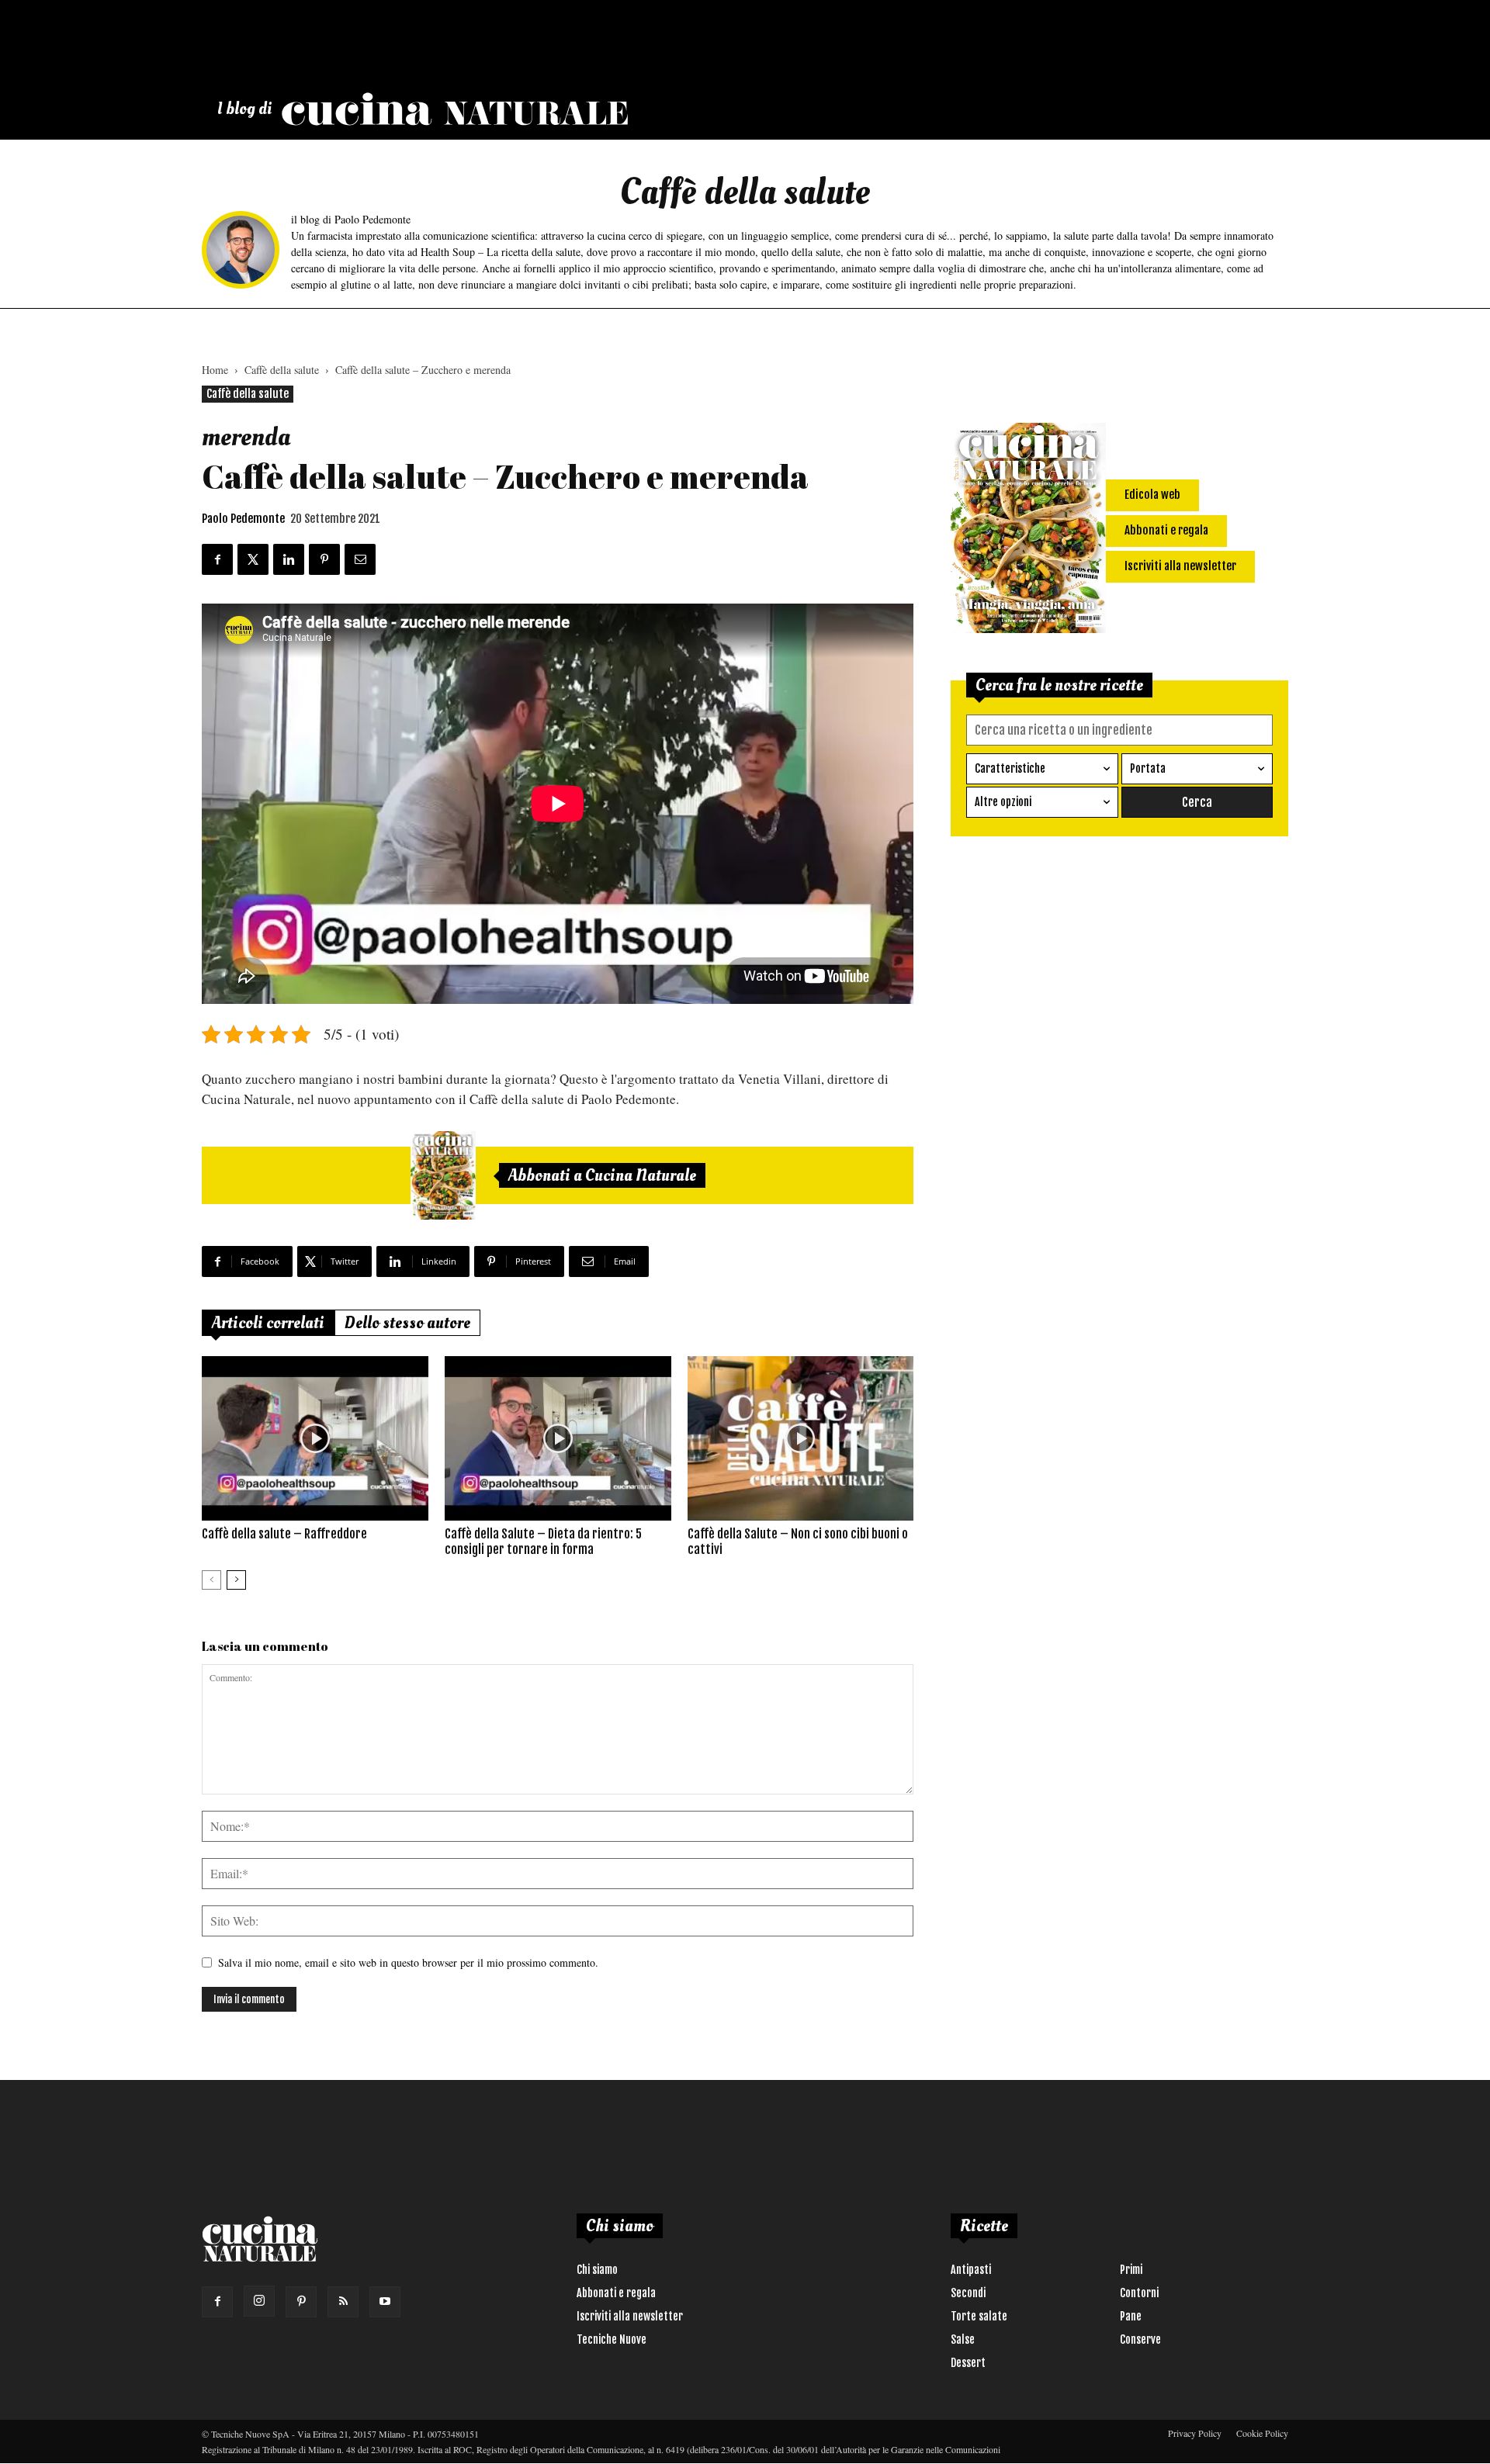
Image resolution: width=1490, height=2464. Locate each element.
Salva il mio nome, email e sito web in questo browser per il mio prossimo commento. (408, 1962)
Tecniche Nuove (612, 2339)
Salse (963, 2339)
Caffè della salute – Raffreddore (284, 1534)
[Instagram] (259, 2301)
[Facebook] (217, 2302)
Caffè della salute (282, 370)
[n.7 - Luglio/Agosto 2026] (443, 1175)
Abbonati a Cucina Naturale (602, 1175)
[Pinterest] (301, 2302)
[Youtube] (385, 2302)
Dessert (968, 2363)
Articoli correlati (268, 1323)
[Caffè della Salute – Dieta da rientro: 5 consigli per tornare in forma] (558, 1438)
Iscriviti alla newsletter (630, 2316)
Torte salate (979, 2316)
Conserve (1140, 2339)
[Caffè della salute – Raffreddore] (315, 1438)
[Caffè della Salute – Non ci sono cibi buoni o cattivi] (801, 1438)
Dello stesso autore (407, 1323)
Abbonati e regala (616, 2293)
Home (215, 370)
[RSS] (343, 2302)
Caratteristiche (1010, 768)
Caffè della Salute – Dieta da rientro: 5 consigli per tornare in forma (543, 1542)
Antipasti (971, 2270)
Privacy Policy (1195, 2433)
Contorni (1139, 2293)
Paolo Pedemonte (243, 519)
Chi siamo (597, 2270)
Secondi (968, 2293)
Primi (1131, 2270)
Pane (1131, 2316)
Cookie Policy (1262, 2433)
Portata (1148, 768)
